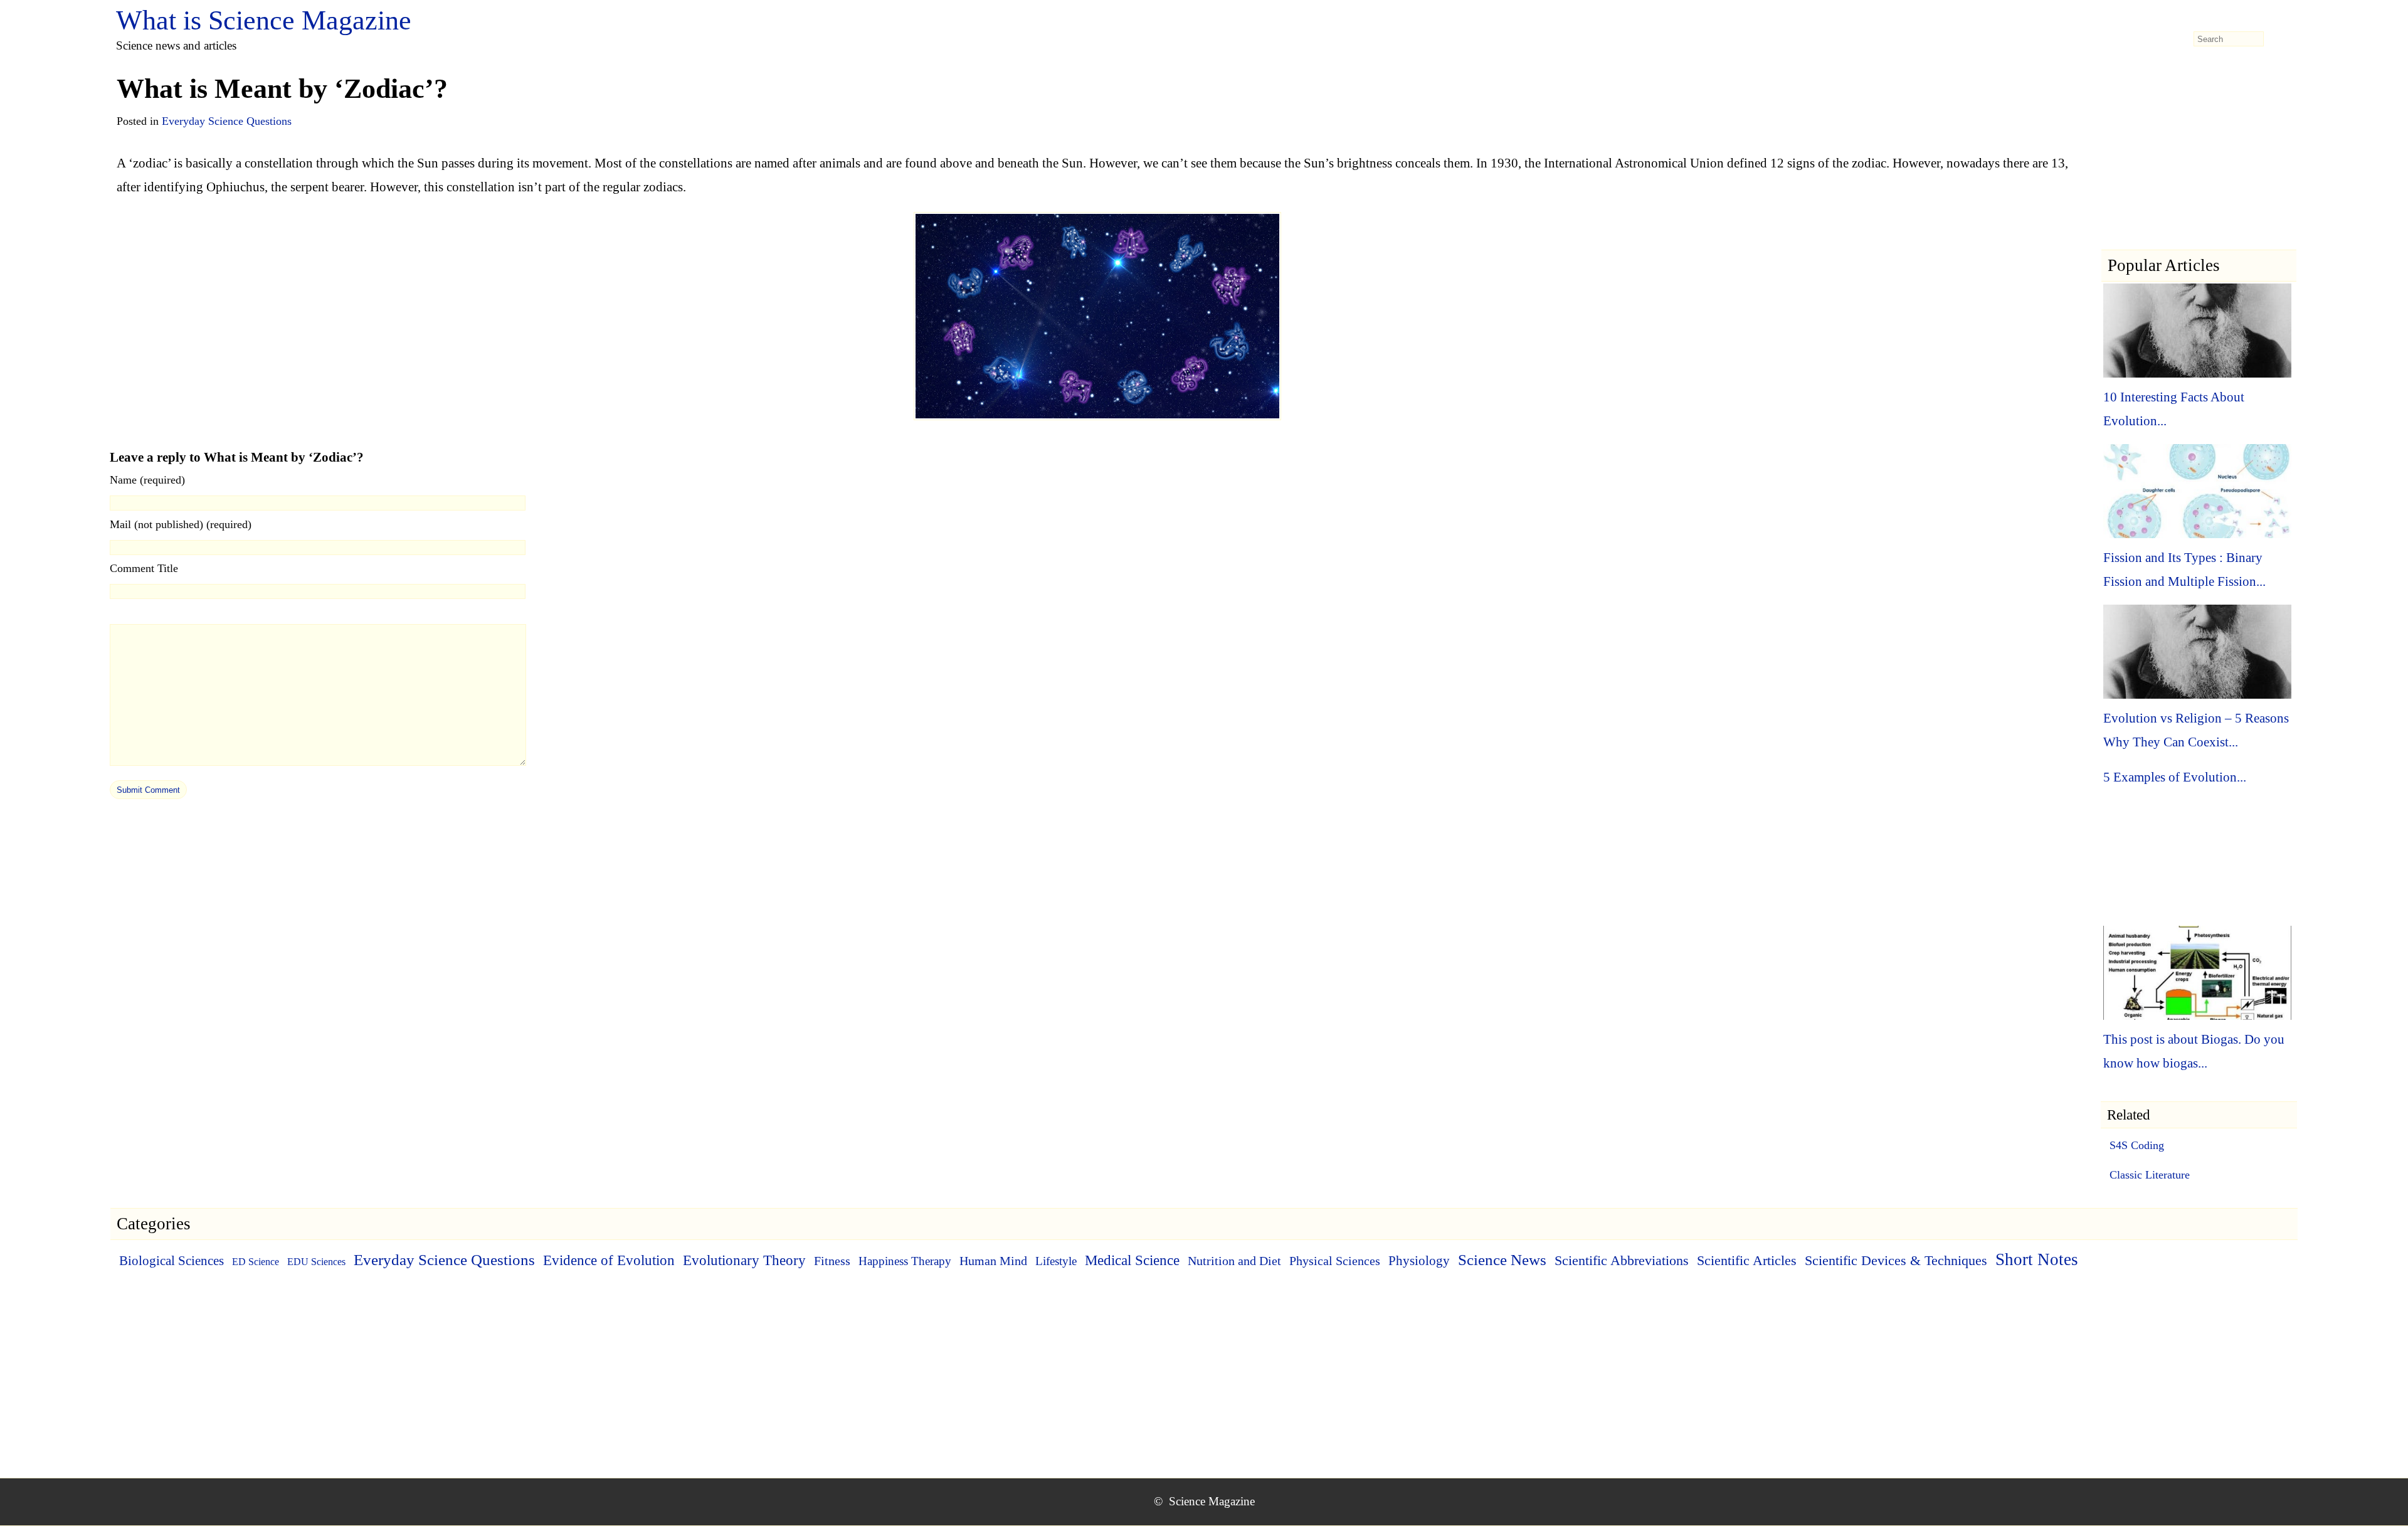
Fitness (832, 1261)
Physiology (1419, 1261)
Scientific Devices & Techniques (1896, 1260)
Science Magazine (1212, 1501)
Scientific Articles (1747, 1260)
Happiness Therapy (905, 1261)
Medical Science (1132, 1260)
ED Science (256, 1262)
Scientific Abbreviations (1622, 1261)
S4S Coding (2137, 1145)
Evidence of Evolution (609, 1260)
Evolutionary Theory (744, 1260)
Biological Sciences (172, 1261)
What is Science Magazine (264, 20)
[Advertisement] (2199, 170)
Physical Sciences (1335, 1261)
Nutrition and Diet (1234, 1261)
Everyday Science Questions (227, 121)
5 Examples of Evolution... (2175, 777)
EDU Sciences (316, 1262)
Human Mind (993, 1261)
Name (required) (147, 480)
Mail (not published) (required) (181, 524)
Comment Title (144, 568)
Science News (1502, 1260)
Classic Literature (2150, 1175)
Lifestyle (1056, 1261)
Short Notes (2037, 1259)
